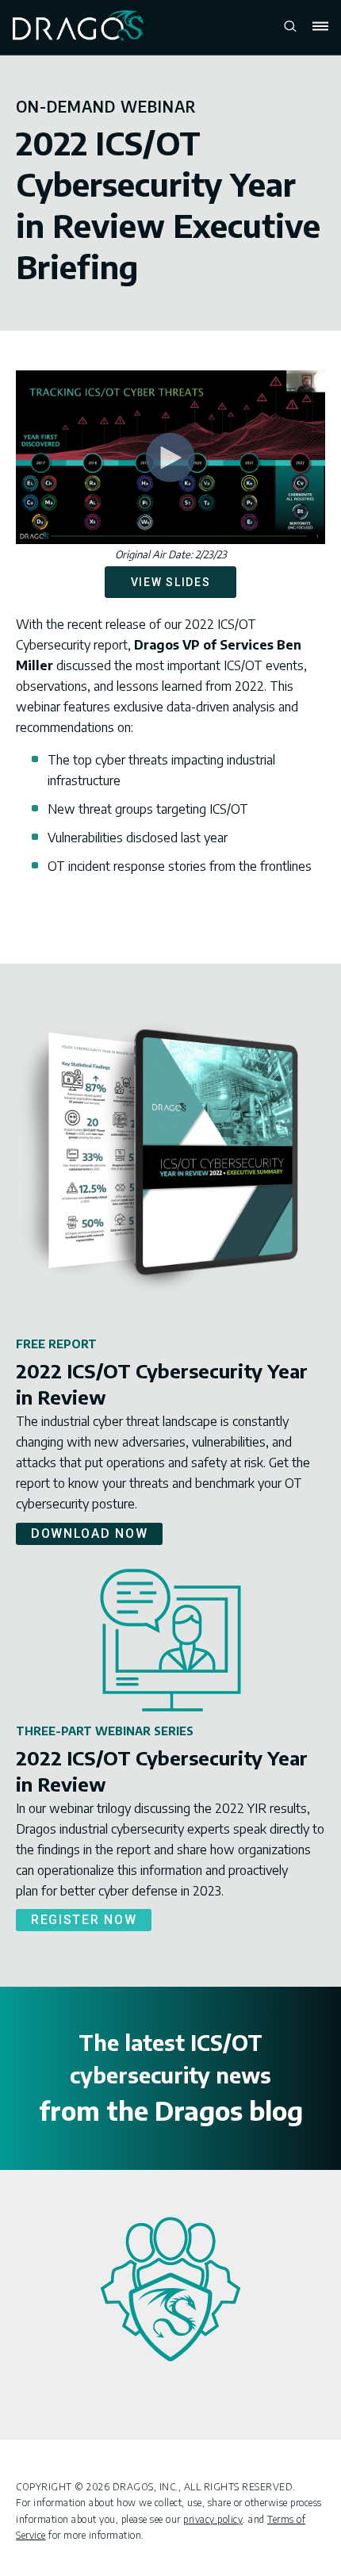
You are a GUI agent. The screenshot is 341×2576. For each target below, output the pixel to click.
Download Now (89, 1533)
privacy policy (213, 2519)
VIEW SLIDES (171, 582)
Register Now (84, 1920)
